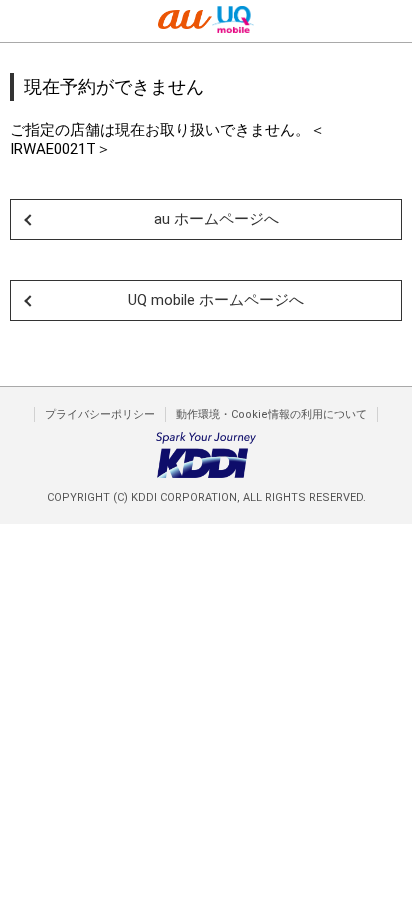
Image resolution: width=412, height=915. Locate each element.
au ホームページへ (216, 219)
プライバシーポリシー (100, 414)
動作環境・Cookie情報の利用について (271, 414)
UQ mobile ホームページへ (216, 300)
